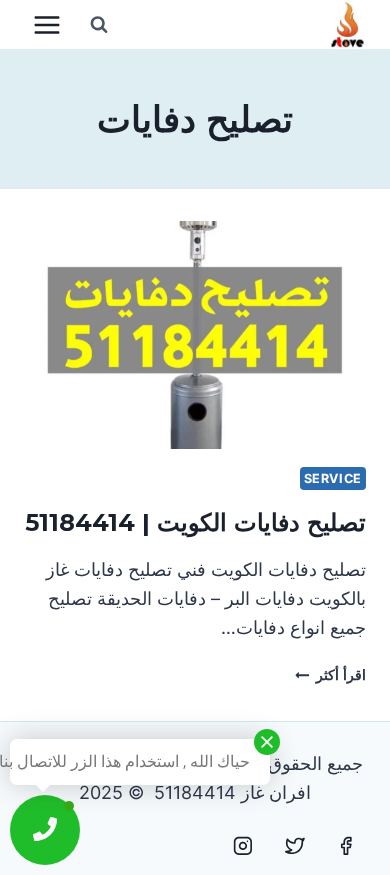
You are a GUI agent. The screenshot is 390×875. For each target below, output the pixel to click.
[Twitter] (295, 846)
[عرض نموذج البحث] (99, 25)
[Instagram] (243, 846)
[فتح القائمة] (47, 24)
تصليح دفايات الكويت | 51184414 (195, 522)
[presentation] (195, 335)
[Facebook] (346, 846)
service (333, 478)
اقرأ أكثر (330, 674)
